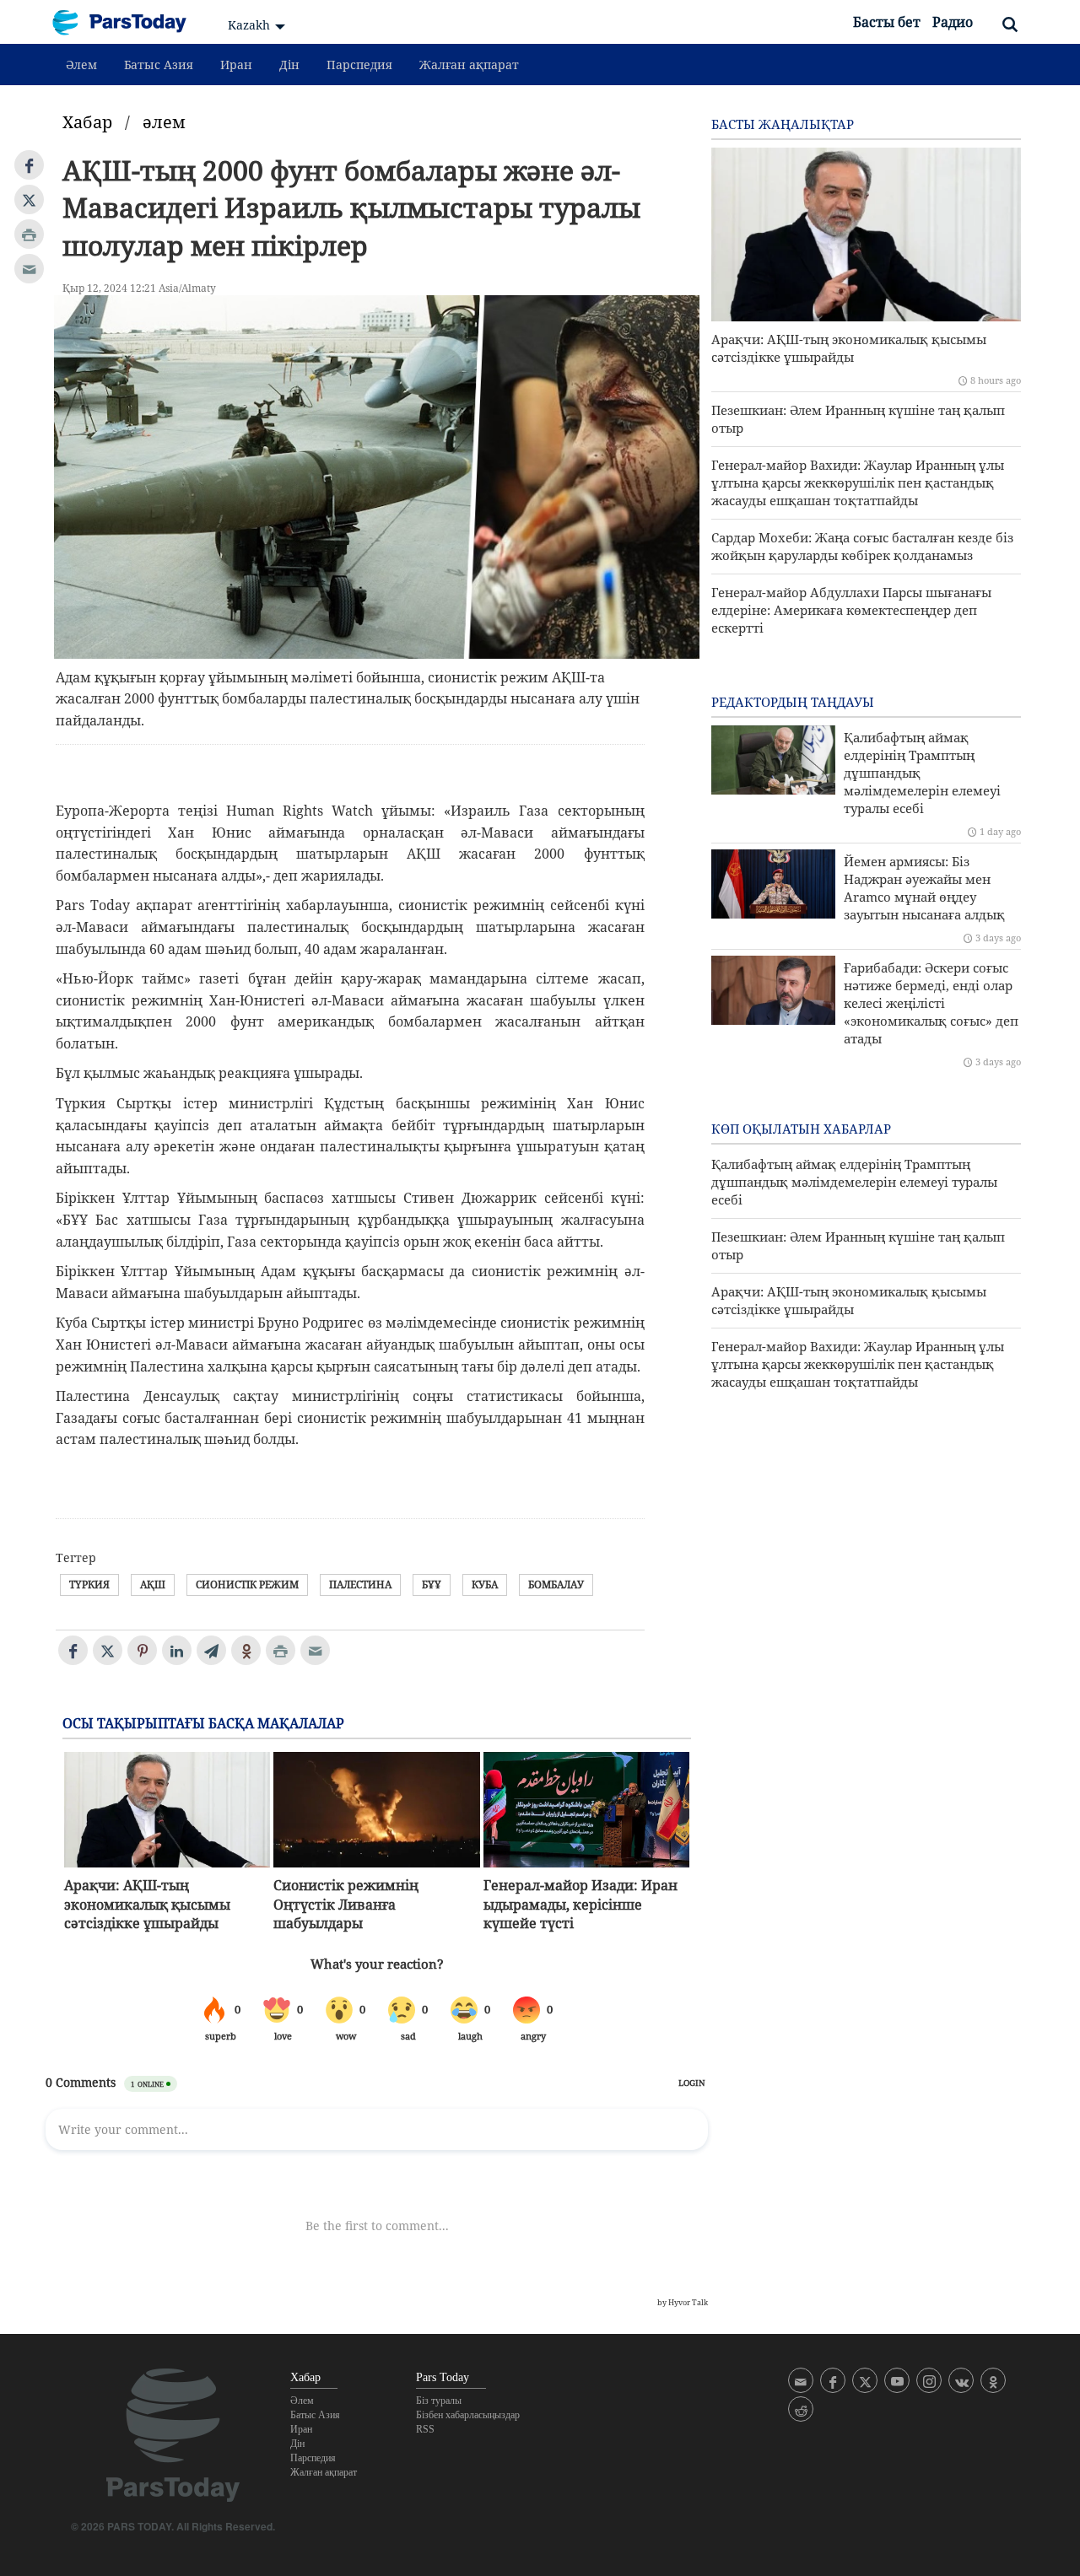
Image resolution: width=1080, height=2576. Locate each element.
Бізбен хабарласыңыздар (468, 2415)
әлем (164, 122)
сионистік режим (247, 1584)
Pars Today (128, 22)
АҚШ (153, 1584)
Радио (953, 22)
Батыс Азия (159, 65)
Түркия (89, 1584)
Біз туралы (439, 2401)
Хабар (87, 122)
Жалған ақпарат (469, 65)
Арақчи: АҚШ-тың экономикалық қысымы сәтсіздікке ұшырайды (147, 1904)
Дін (289, 65)
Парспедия (359, 65)
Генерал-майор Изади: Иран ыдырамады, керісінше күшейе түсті (580, 1904)
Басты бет (887, 22)
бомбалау (556, 1584)
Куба (485, 1584)
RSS (425, 2429)
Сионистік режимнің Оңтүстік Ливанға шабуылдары (346, 1904)
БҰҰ (432, 1584)
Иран (236, 65)
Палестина (360, 1584)
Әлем (81, 65)
